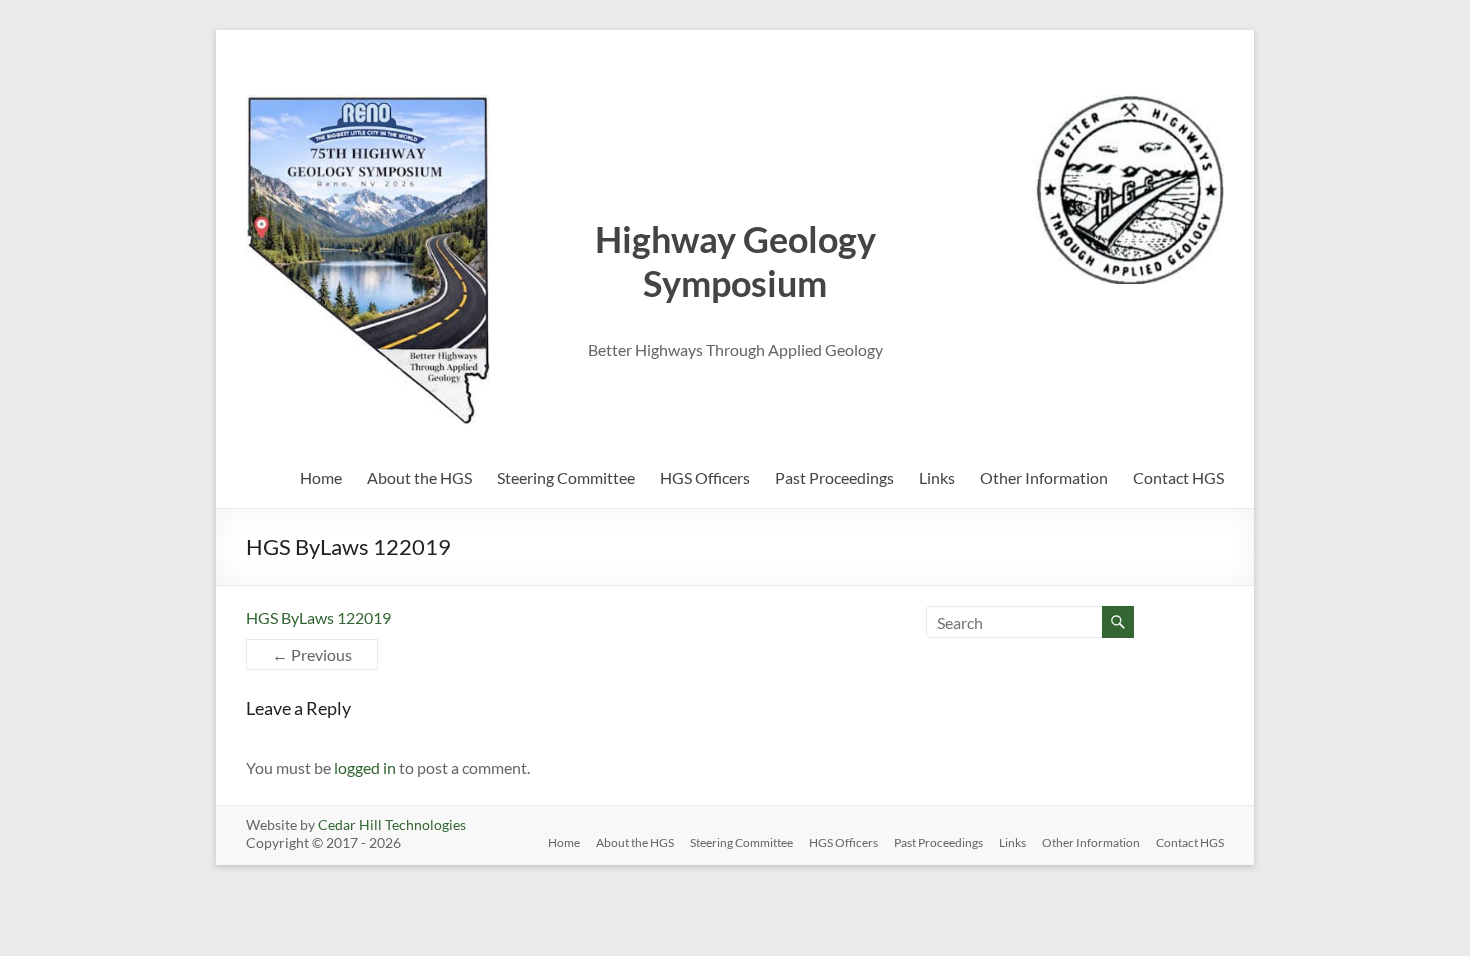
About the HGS (419, 477)
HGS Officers (705, 477)
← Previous (312, 654)
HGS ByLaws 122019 (318, 617)
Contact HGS (1178, 477)
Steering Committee (566, 477)
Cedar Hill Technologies (392, 824)
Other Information (1044, 477)
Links (937, 477)
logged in (365, 767)
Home (321, 477)
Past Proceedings (834, 477)
